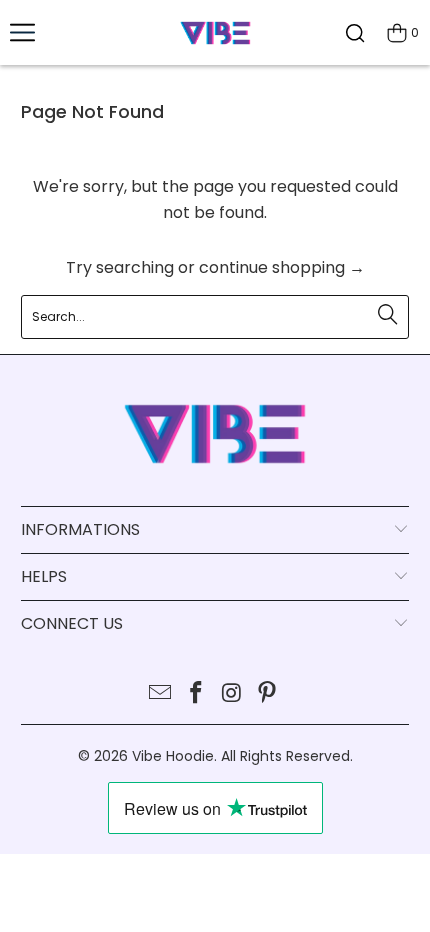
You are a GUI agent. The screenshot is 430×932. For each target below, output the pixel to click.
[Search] (355, 32)
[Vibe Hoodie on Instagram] (232, 694)
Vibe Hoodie (173, 756)
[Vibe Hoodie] (215, 32)
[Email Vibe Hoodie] (161, 694)
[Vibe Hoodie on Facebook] (196, 694)
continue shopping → (282, 267)
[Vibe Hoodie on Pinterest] (268, 694)
